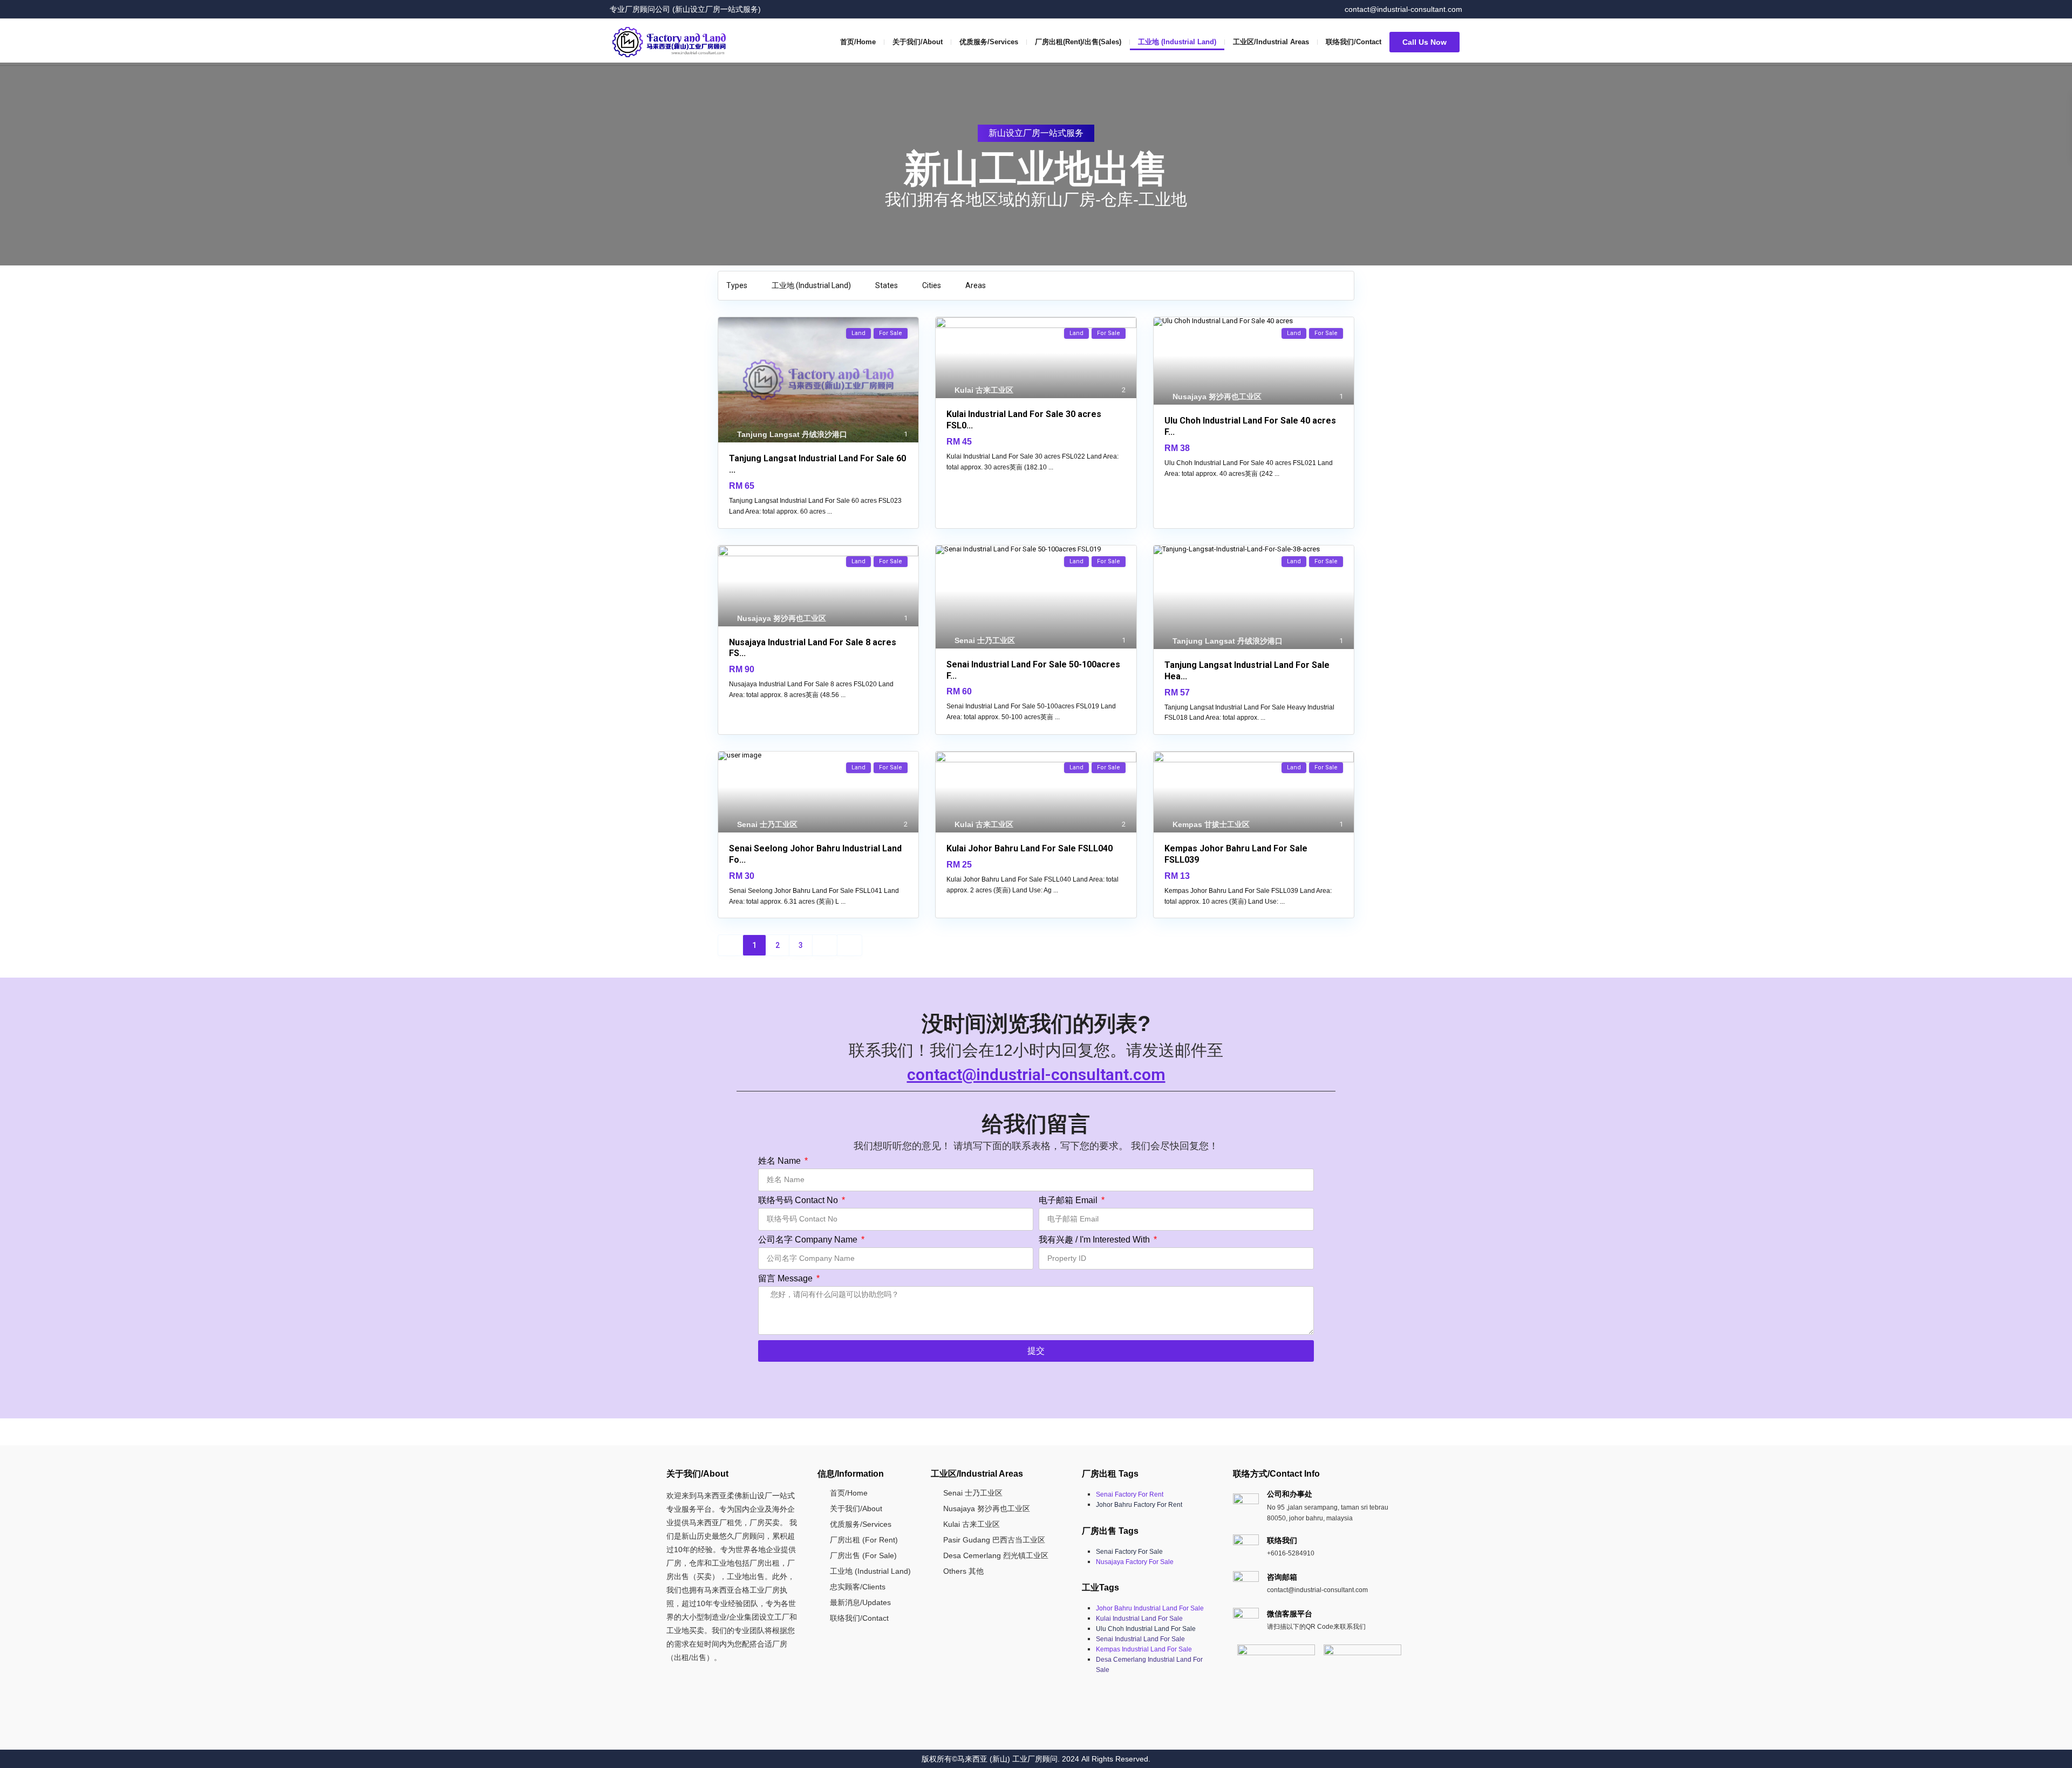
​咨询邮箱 (1282, 1577)
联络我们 (1282, 1540)
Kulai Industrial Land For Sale (1139, 1619)
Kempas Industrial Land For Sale (1144, 1649)
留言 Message (786, 1279)
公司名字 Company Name (809, 1240)
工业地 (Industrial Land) (1177, 42)
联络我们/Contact (1354, 42)
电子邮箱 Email (1069, 1200)
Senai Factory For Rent (1130, 1494)
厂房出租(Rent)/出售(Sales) (1078, 42)
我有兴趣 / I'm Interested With (1095, 1240)
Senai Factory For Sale (1129, 1552)
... (830, 511)
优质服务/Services (989, 42)
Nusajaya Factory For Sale (1135, 1562)
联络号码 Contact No (799, 1200)
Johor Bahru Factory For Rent (1139, 1505)
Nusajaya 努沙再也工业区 (1217, 397)
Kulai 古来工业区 (984, 390)
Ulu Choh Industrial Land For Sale (1146, 1629)
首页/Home (858, 42)
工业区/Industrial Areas (1271, 42)
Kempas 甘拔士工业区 (1211, 824)
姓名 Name (781, 1161)
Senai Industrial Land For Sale (1140, 1639)
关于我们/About (918, 42)
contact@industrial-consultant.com (1036, 1074)
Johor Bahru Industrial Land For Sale (1150, 1608)
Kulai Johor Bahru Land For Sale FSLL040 (1030, 848)
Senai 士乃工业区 (985, 640)
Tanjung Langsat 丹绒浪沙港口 (792, 434)
